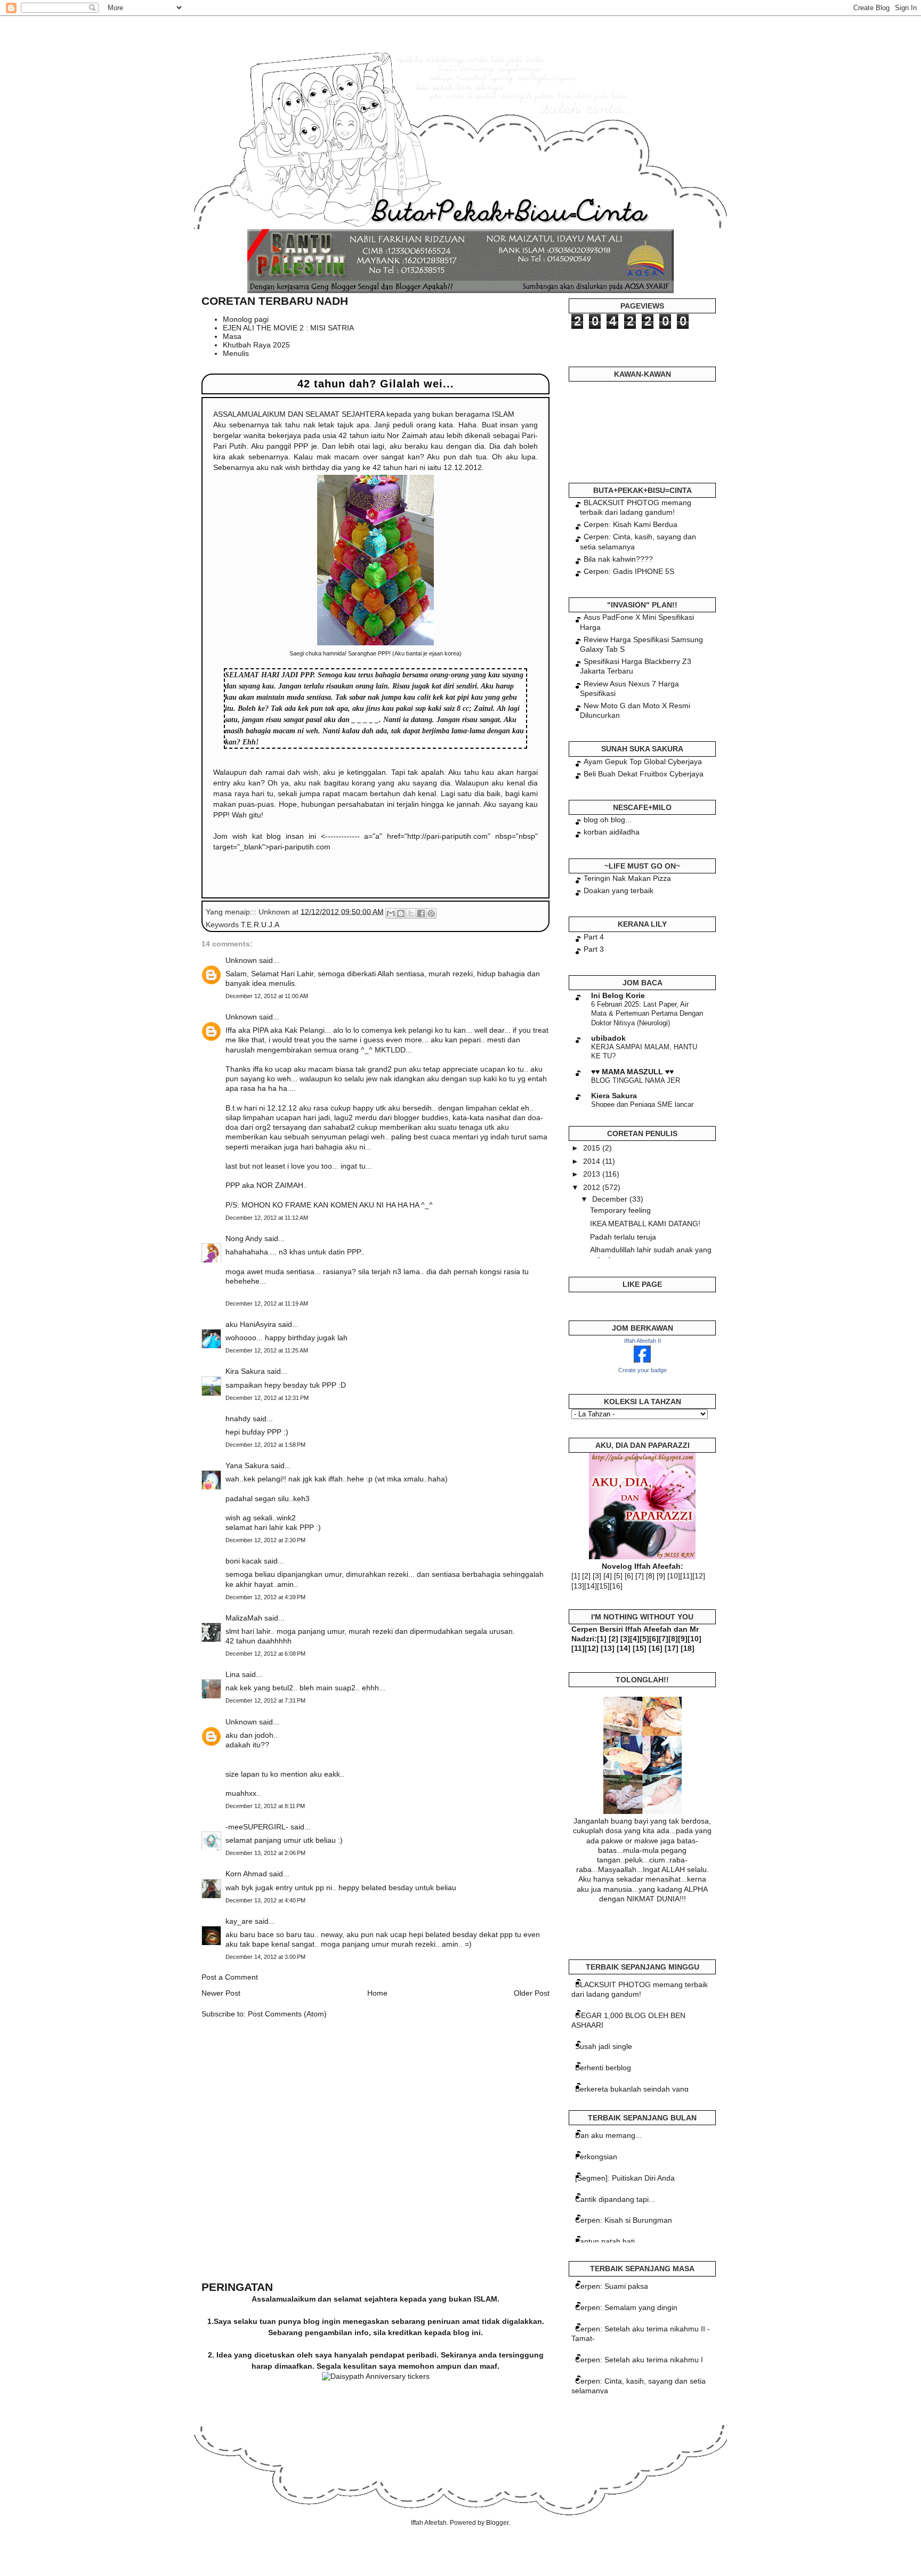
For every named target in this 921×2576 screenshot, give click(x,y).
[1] (576, 1576)
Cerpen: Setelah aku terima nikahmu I (639, 2360)
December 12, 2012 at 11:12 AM (267, 1218)
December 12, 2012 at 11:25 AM (267, 1350)
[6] (629, 1576)
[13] (578, 1586)
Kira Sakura (245, 1371)
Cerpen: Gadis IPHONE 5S (629, 571)
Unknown (241, 960)
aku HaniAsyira (251, 1324)
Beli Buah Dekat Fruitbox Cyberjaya (644, 774)
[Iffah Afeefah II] (642, 1360)
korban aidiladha (612, 832)
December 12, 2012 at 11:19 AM (267, 1303)
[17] (672, 1648)
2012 (593, 1187)
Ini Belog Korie (618, 995)
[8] (650, 1576)
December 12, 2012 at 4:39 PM (265, 1597)
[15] (603, 1586)
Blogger (497, 2523)
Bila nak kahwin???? (618, 559)
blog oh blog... (608, 820)
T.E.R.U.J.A (260, 925)
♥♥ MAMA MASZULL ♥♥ (632, 1072)
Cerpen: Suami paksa (612, 2286)
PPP (307, 675)
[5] (618, 1576)
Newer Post (221, 1993)
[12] (699, 1576)
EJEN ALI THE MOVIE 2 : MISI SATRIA (288, 328)
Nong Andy (244, 1238)
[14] (591, 1586)
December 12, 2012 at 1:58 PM (265, 1445)
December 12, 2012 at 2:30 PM (265, 1540)
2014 (593, 1161)
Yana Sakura (247, 1465)
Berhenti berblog (603, 2068)
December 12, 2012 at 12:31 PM (267, 1398)
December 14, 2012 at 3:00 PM (265, 1957)
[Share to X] (411, 913)
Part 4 (594, 937)
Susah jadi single (604, 2046)
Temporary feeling (620, 1210)
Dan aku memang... (608, 2135)
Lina (233, 1674)
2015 (593, 1148)
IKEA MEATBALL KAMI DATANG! (645, 1224)
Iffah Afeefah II (643, 1341)
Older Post (532, 1993)
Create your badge (643, 1370)
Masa (232, 336)
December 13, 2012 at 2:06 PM (265, 1853)
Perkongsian (596, 2157)
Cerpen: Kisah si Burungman (624, 2220)
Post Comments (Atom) (287, 2014)
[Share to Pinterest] (431, 913)
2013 (593, 1174)
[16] (616, 1586)
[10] (674, 1576)
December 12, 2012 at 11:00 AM (267, 996)
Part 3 (594, 949)
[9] (661, 1576)
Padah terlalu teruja (623, 1237)
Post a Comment (230, 1977)
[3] (597, 1576)
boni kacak (244, 1561)
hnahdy (238, 1419)
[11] (686, 1576)
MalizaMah (244, 1618)
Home (377, 1993)
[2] (586, 1576)
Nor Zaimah (407, 435)
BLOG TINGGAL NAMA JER (636, 1080)
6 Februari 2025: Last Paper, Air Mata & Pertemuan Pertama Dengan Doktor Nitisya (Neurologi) (647, 1014)
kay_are (239, 1921)
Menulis (236, 353)
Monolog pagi (246, 319)
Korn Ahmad (246, 1874)
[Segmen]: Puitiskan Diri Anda (625, 2178)
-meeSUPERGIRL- (257, 1827)
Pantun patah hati (605, 2241)
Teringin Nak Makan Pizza (627, 878)
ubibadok (608, 1038)
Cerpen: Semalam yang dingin (626, 2307)
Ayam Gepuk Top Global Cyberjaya (643, 762)
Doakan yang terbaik (619, 890)
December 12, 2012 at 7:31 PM (265, 1700)
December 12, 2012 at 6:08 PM (265, 1654)
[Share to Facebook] (421, 913)
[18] (688, 1648)
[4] (608, 1576)
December (611, 1199)
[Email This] (391, 913)
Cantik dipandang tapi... (615, 2199)
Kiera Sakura (614, 1096)
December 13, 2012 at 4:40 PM (265, 1900)
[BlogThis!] (401, 913)
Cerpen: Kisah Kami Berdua (631, 524)
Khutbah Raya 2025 (256, 345)
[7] (640, 1576)
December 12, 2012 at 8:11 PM (265, 1806)
